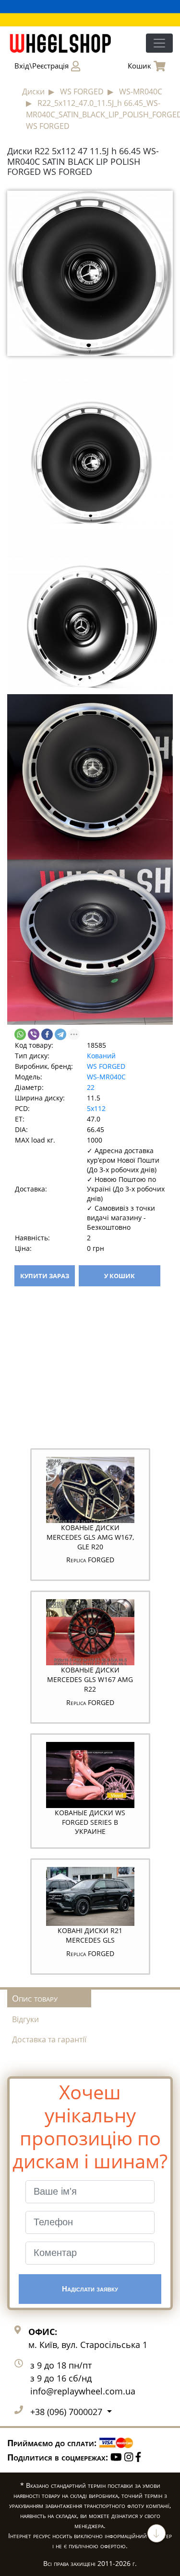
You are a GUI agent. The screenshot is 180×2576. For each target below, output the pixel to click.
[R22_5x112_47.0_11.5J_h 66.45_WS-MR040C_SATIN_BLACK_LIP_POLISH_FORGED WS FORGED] (90, 273)
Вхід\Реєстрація (42, 66)
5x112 (96, 1108)
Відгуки (25, 2019)
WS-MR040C (106, 1077)
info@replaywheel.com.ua (83, 2391)
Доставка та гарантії (49, 2039)
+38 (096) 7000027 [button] (67, 2412)
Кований (101, 1056)
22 (91, 1087)
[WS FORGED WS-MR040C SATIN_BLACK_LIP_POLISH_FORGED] (90, 446)
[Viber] (34, 1034)
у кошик (120, 1276)
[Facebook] (47, 1034)
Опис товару (35, 1998)
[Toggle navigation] (159, 43)
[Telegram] (60, 1034)
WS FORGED (106, 1066)
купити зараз (45, 1276)
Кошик (139, 66)
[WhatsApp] (20, 1034)
